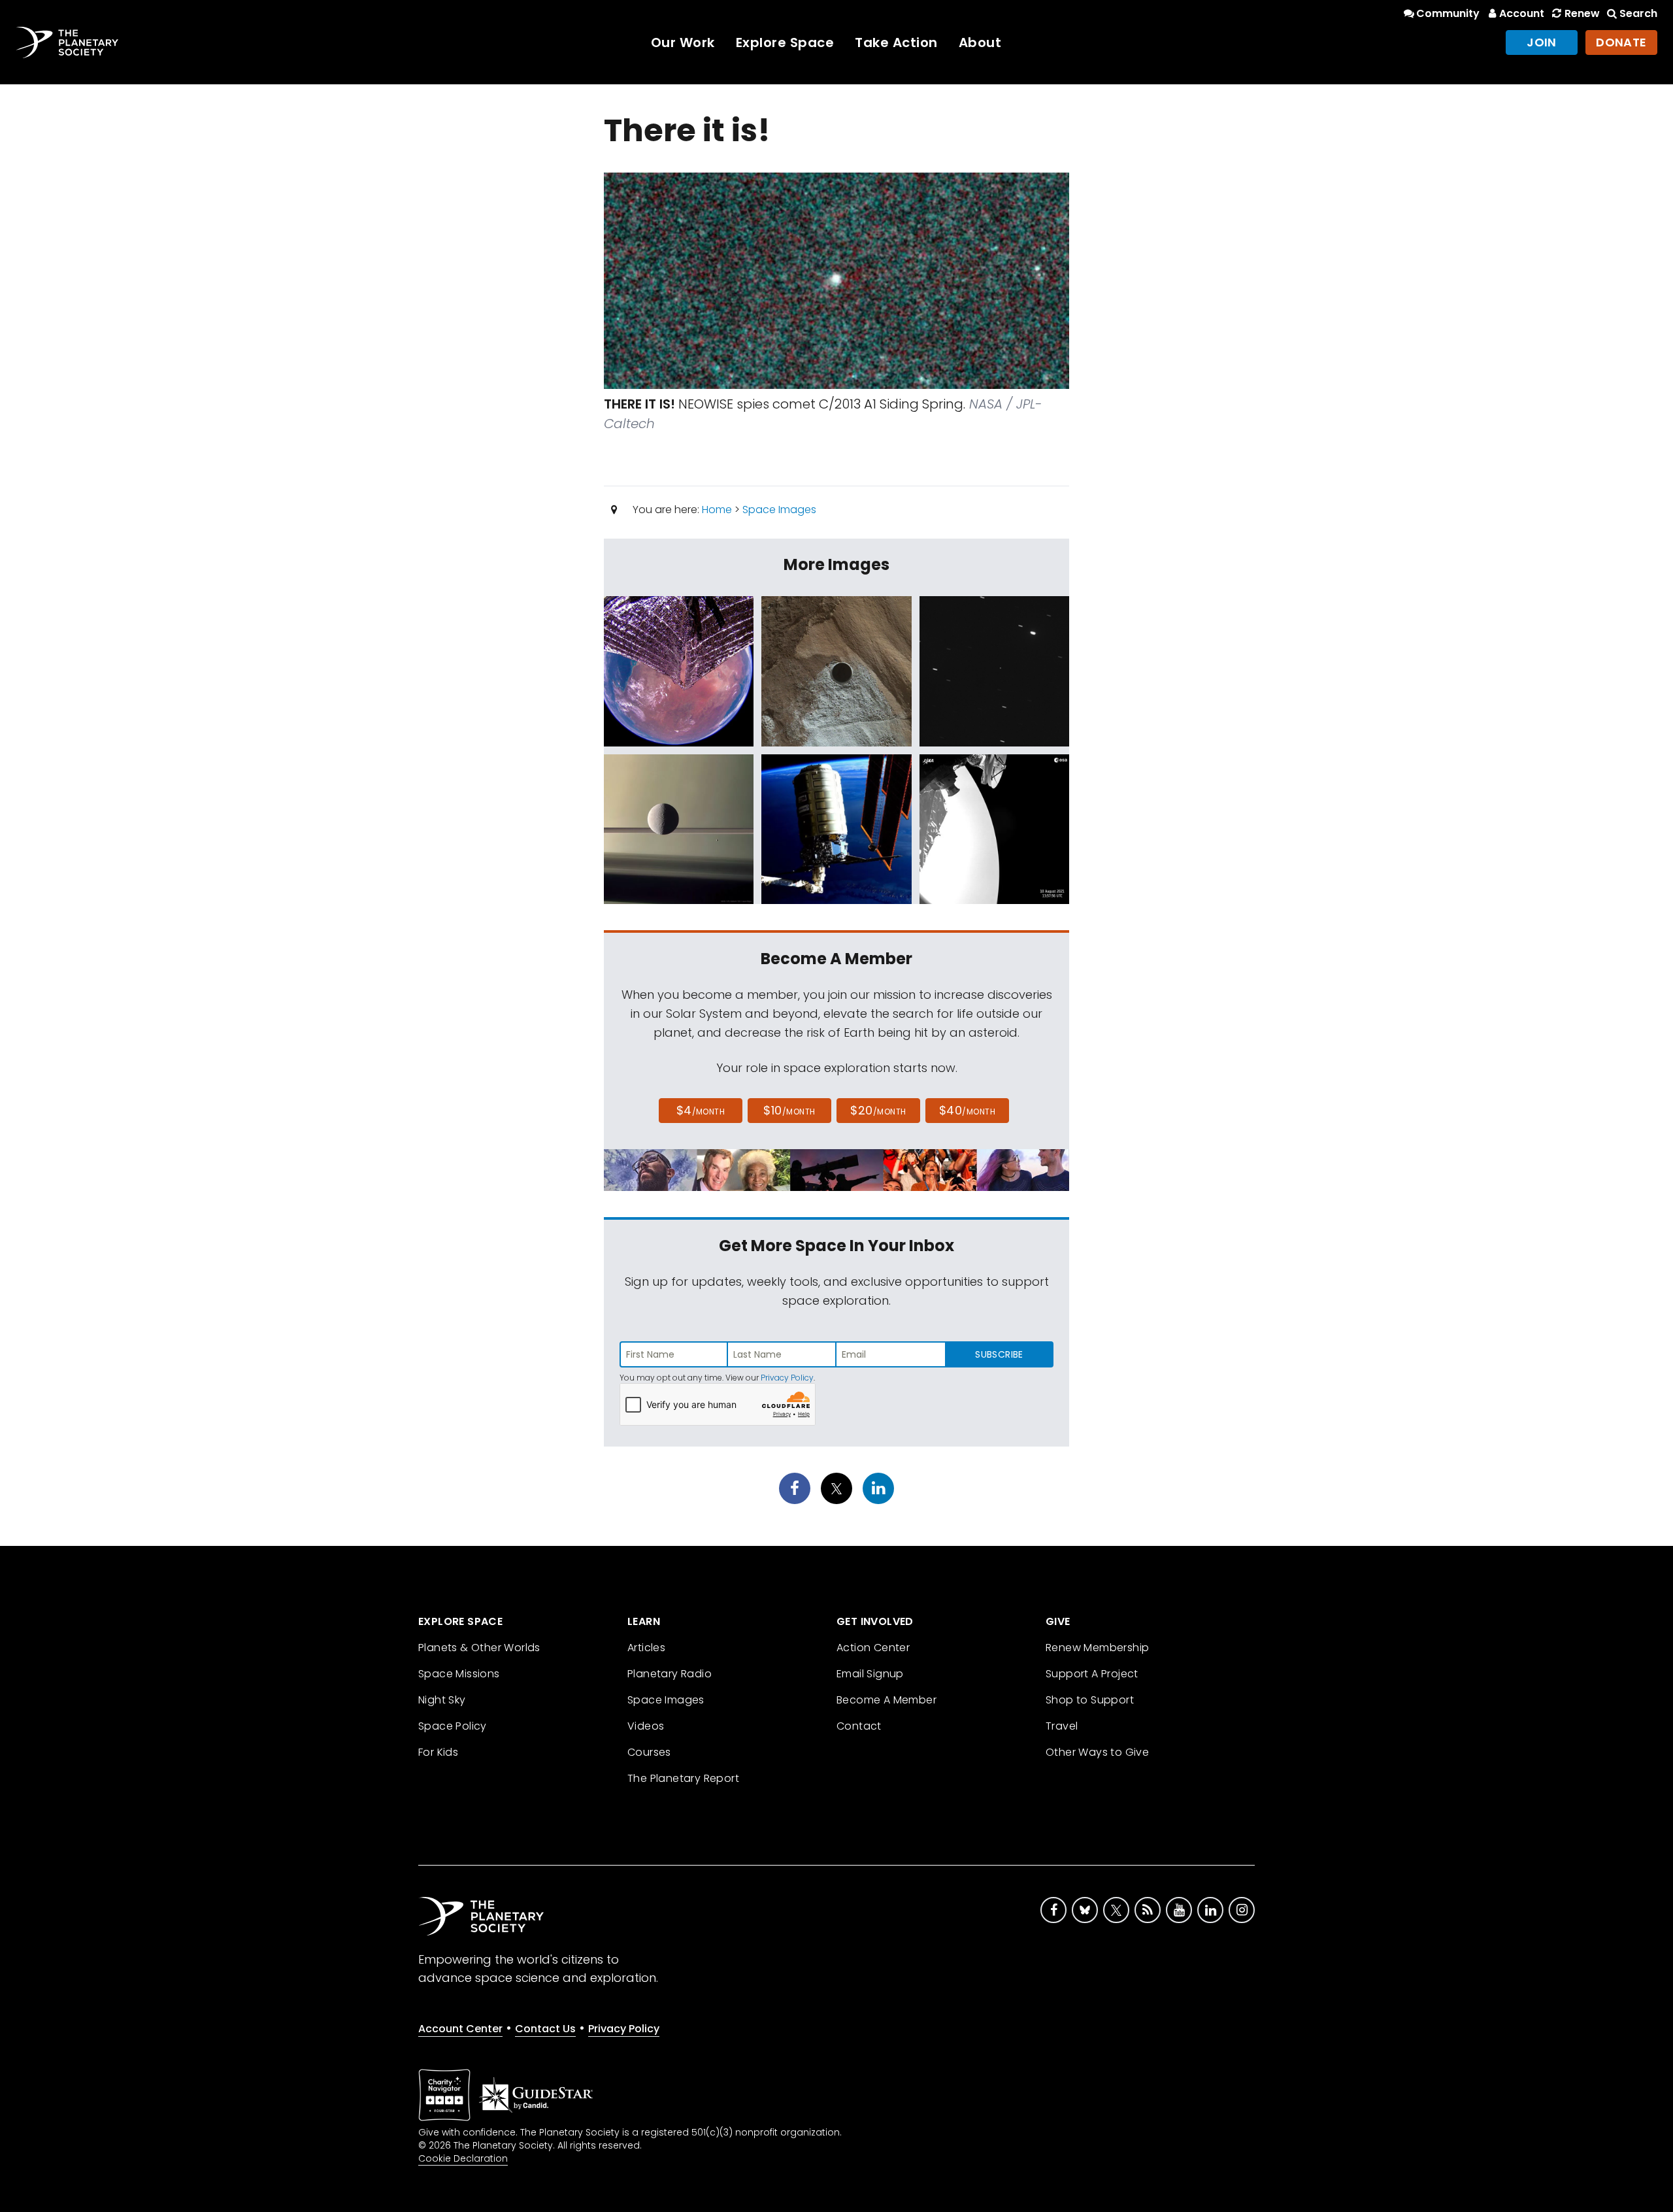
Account (1522, 13)
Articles (646, 1648)
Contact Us (545, 2029)
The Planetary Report (683, 1778)
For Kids (438, 1752)
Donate (1621, 42)
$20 (878, 1110)
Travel (1062, 1726)
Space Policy (453, 1726)
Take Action (896, 42)
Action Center (873, 1648)
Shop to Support (1090, 1700)
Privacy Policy (787, 1378)
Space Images (779, 510)
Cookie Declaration (463, 2158)
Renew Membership (1097, 1648)
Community (1448, 13)
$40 (967, 1110)
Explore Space (785, 42)
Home (717, 510)
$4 (701, 1110)
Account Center (460, 2029)
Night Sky (442, 1700)
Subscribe (999, 1354)
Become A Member (886, 1700)
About (980, 42)
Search (1638, 13)
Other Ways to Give (1097, 1752)
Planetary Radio (670, 1674)
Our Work (683, 42)
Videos (646, 1726)
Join (1542, 42)
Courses (649, 1752)
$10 (789, 1110)
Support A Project (1092, 1674)
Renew (1582, 13)
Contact (859, 1726)
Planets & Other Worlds (479, 1648)
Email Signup (870, 1674)
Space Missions (459, 1674)
